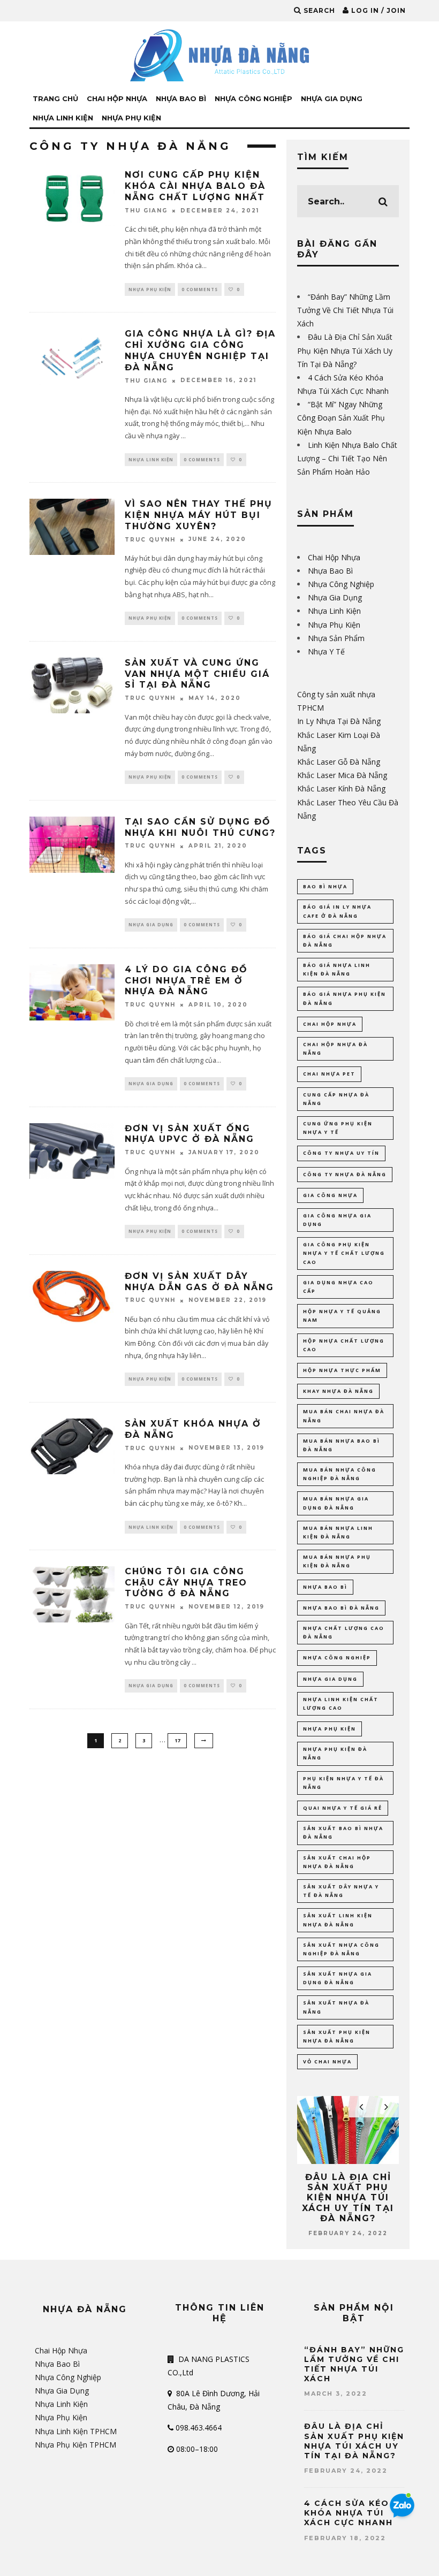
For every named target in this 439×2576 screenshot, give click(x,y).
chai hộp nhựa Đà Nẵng (335, 1049)
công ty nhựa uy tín (341, 1153)
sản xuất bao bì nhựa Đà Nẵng (343, 1832)
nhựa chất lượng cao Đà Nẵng (344, 1632)
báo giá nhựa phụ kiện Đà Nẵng (345, 998)
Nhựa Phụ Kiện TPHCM (75, 2445)
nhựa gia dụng (330, 1679)
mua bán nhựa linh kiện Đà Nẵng (338, 1532)
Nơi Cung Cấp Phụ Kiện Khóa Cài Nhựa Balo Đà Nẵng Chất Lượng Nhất (195, 186)
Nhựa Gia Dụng (332, 98)
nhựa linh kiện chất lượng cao (341, 1704)
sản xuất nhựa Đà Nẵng (336, 2007)
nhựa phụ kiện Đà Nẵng (335, 1753)
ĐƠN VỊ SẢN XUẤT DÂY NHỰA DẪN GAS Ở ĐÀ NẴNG (199, 1282)
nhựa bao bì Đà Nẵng (341, 1608)
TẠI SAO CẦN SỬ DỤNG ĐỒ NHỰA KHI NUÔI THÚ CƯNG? (200, 827)
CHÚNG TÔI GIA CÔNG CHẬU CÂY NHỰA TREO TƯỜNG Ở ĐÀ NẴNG (186, 1583)
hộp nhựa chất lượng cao (344, 1345)
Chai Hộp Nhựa (117, 98)
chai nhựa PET (329, 1074)
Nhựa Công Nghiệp (253, 98)
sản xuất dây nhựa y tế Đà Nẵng (341, 1891)
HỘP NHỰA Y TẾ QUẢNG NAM (342, 1316)
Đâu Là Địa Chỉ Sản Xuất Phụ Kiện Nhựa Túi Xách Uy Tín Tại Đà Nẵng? (345, 350)
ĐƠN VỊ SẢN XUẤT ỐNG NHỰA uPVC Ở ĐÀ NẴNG (190, 1134)
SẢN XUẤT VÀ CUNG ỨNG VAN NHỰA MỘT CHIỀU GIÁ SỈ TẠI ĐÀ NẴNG (197, 674)
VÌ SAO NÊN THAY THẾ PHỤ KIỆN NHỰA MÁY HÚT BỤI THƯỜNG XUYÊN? (199, 515)
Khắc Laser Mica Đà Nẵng (342, 775)
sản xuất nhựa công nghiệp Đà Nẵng (341, 1949)
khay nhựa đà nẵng (338, 1391)
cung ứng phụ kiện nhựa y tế (338, 1128)
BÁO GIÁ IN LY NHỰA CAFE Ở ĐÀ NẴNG (337, 911)
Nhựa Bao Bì (181, 98)
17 (177, 1740)
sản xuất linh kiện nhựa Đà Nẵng (338, 1920)
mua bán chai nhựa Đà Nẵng (344, 1416)
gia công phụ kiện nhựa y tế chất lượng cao (344, 1253)
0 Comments (200, 289)
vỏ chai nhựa (327, 2061)
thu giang (146, 211)
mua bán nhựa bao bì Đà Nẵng (342, 1445)
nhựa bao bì (325, 1587)
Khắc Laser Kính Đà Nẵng (341, 788)
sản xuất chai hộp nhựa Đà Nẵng (337, 1862)
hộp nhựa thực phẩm (342, 1370)
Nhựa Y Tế (326, 651)
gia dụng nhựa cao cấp (338, 1287)
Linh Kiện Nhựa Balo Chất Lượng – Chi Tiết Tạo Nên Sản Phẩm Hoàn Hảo (347, 458)
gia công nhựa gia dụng (337, 1220)
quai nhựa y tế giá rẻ (343, 1808)
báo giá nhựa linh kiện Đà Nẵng (337, 969)
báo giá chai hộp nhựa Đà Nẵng (345, 940)
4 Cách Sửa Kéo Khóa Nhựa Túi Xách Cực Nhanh (349, 2513)
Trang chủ (55, 98)
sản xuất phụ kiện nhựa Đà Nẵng (337, 2036)
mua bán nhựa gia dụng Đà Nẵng (336, 1503)
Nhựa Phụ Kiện (131, 118)
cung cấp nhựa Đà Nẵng (336, 1099)
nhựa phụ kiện (330, 1729)
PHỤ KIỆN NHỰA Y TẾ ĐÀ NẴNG (343, 1783)
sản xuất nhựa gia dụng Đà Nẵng (338, 1978)
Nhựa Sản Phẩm (336, 638)
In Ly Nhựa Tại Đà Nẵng (339, 721)
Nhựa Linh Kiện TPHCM (76, 2431)
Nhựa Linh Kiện (63, 118)
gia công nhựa (330, 1195)
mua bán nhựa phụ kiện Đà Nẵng (337, 1561)
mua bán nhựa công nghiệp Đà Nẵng (340, 1474)
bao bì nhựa (325, 886)
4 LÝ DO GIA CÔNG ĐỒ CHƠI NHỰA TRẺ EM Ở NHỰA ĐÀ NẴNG (186, 981)
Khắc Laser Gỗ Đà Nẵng (339, 762)
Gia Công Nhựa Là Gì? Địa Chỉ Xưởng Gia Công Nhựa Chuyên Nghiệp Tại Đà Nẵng (200, 350)
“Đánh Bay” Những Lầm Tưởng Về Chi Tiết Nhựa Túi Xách (345, 310)
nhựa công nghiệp (337, 1657)
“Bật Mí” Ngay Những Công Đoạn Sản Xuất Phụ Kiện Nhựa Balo (341, 418)
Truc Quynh (150, 540)
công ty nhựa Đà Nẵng (345, 1174)
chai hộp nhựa (330, 1024)
